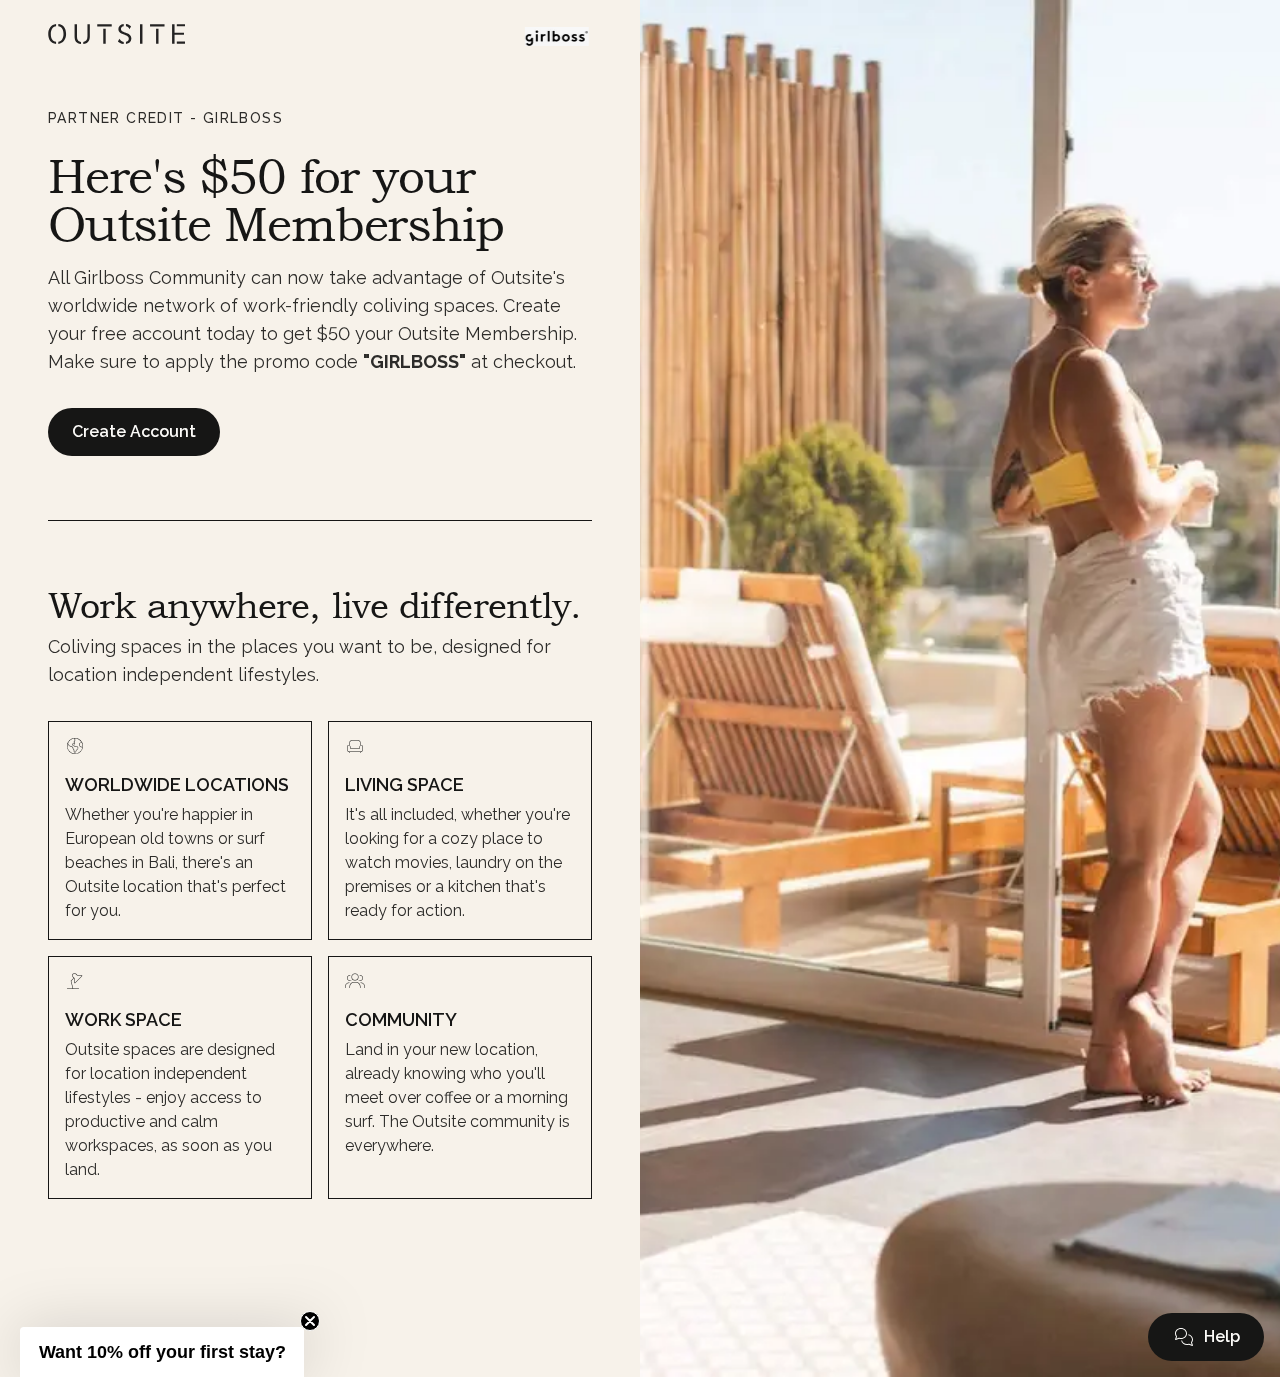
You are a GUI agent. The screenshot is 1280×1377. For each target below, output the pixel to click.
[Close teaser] (310, 1321)
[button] (1206, 1337)
